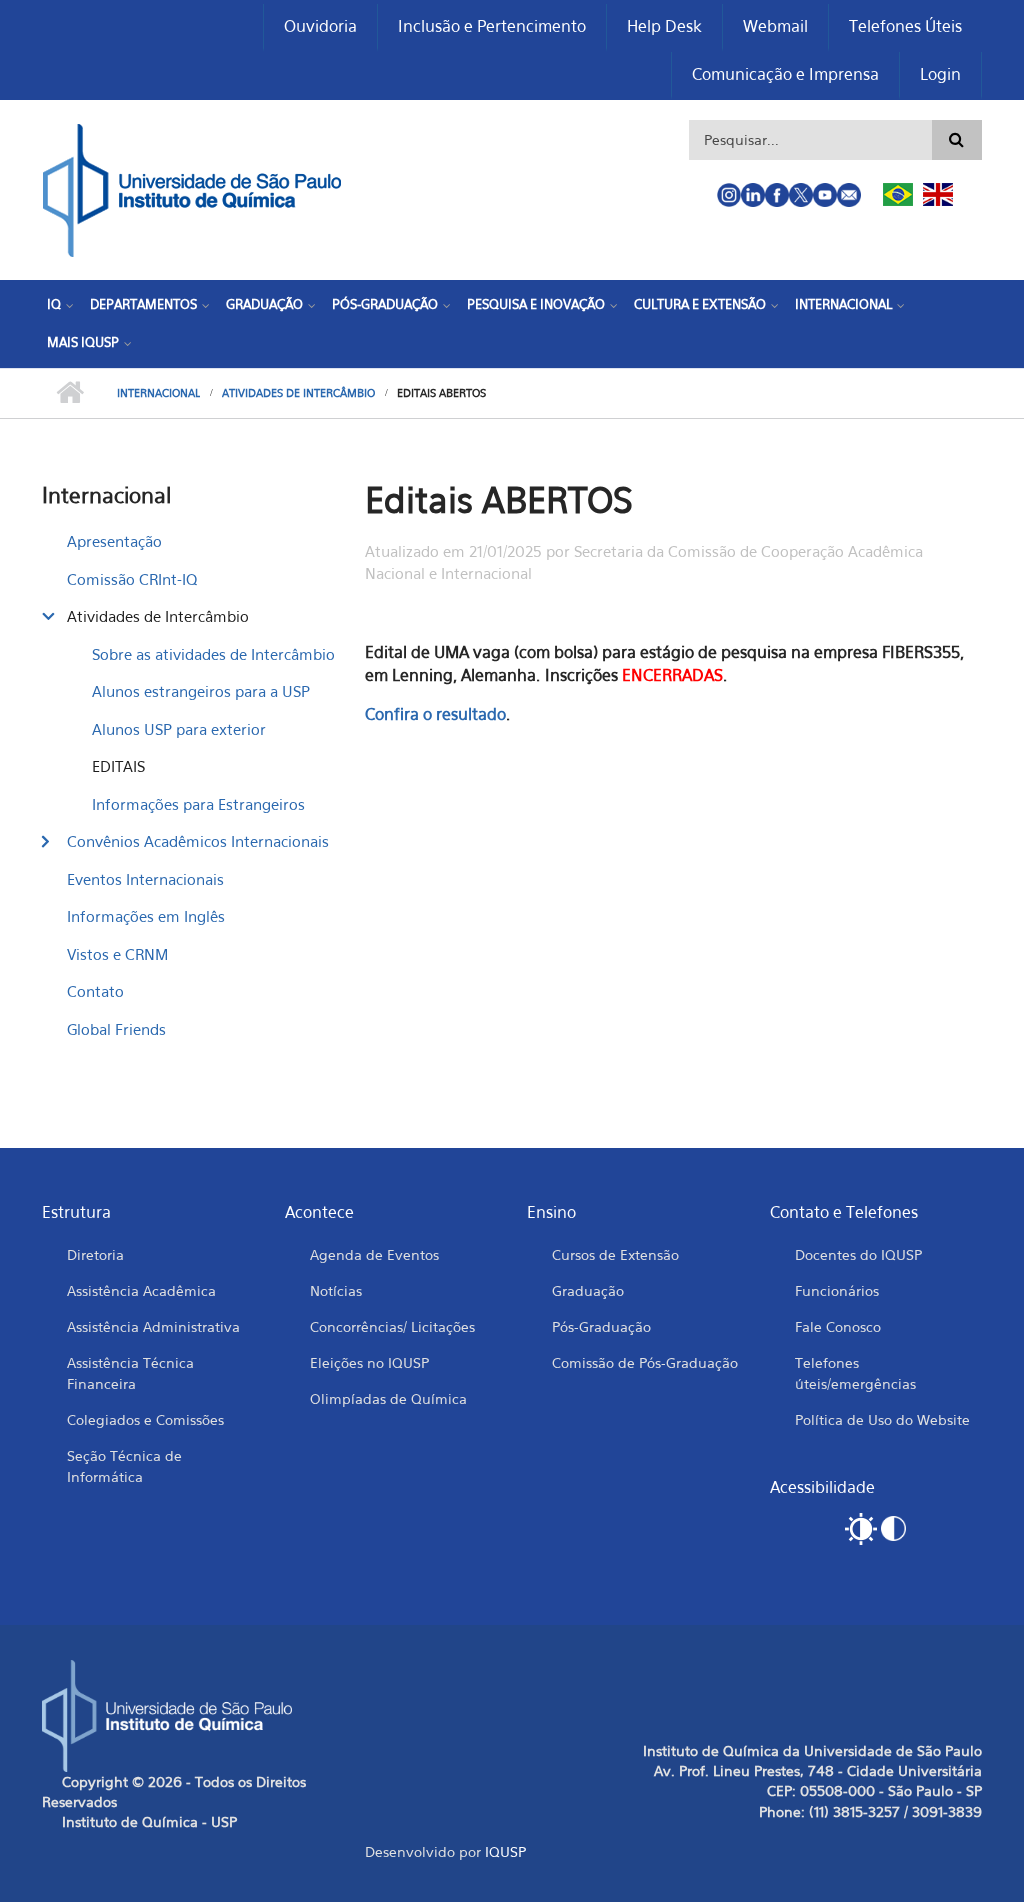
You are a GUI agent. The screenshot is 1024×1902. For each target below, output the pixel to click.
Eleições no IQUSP (369, 1362)
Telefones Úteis (905, 26)
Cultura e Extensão (700, 304)
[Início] (192, 188)
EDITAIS (118, 766)
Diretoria (95, 1254)
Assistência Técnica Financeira (130, 1373)
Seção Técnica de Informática (124, 1466)
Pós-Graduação (385, 304)
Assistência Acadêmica (141, 1290)
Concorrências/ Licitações (392, 1326)
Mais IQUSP (83, 342)
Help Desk (664, 26)
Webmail (775, 26)
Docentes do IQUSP (858, 1254)
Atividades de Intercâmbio (298, 393)
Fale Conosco (838, 1326)
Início (69, 393)
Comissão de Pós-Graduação (645, 1362)
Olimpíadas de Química (388, 1398)
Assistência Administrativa (153, 1326)
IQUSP (505, 1851)
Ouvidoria (320, 26)
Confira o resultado (435, 714)
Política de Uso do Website (882, 1419)
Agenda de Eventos (374, 1254)
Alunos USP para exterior (179, 729)
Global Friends (116, 1029)
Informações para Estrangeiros (198, 804)
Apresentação (114, 541)
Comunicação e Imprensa (785, 74)
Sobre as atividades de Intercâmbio (213, 654)
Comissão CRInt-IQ (132, 579)
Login (940, 74)
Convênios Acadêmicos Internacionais (198, 841)
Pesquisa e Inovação (536, 304)
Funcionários (837, 1290)
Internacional (843, 304)
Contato (95, 991)
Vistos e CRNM (117, 954)
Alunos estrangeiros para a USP (201, 691)
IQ (54, 304)
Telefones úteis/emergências (855, 1373)
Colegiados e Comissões (145, 1419)
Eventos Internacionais (145, 879)
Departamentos (143, 304)
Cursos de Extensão (615, 1254)
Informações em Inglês (146, 916)
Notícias (336, 1290)
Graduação (264, 304)
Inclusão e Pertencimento (492, 26)
